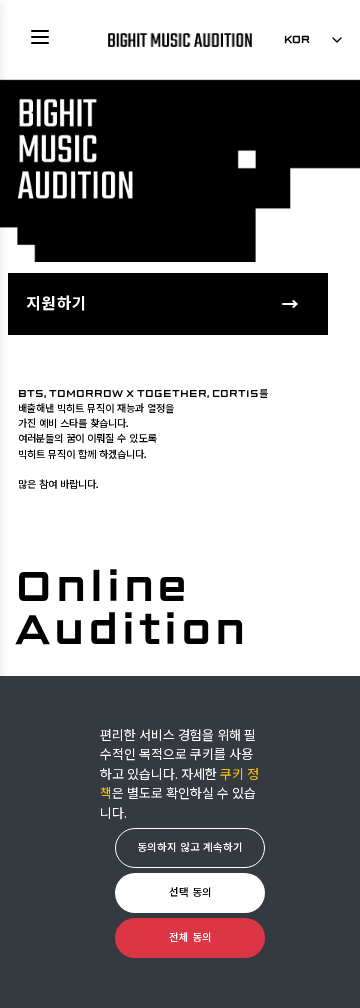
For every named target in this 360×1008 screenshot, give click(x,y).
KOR (297, 39)
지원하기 (56, 302)
